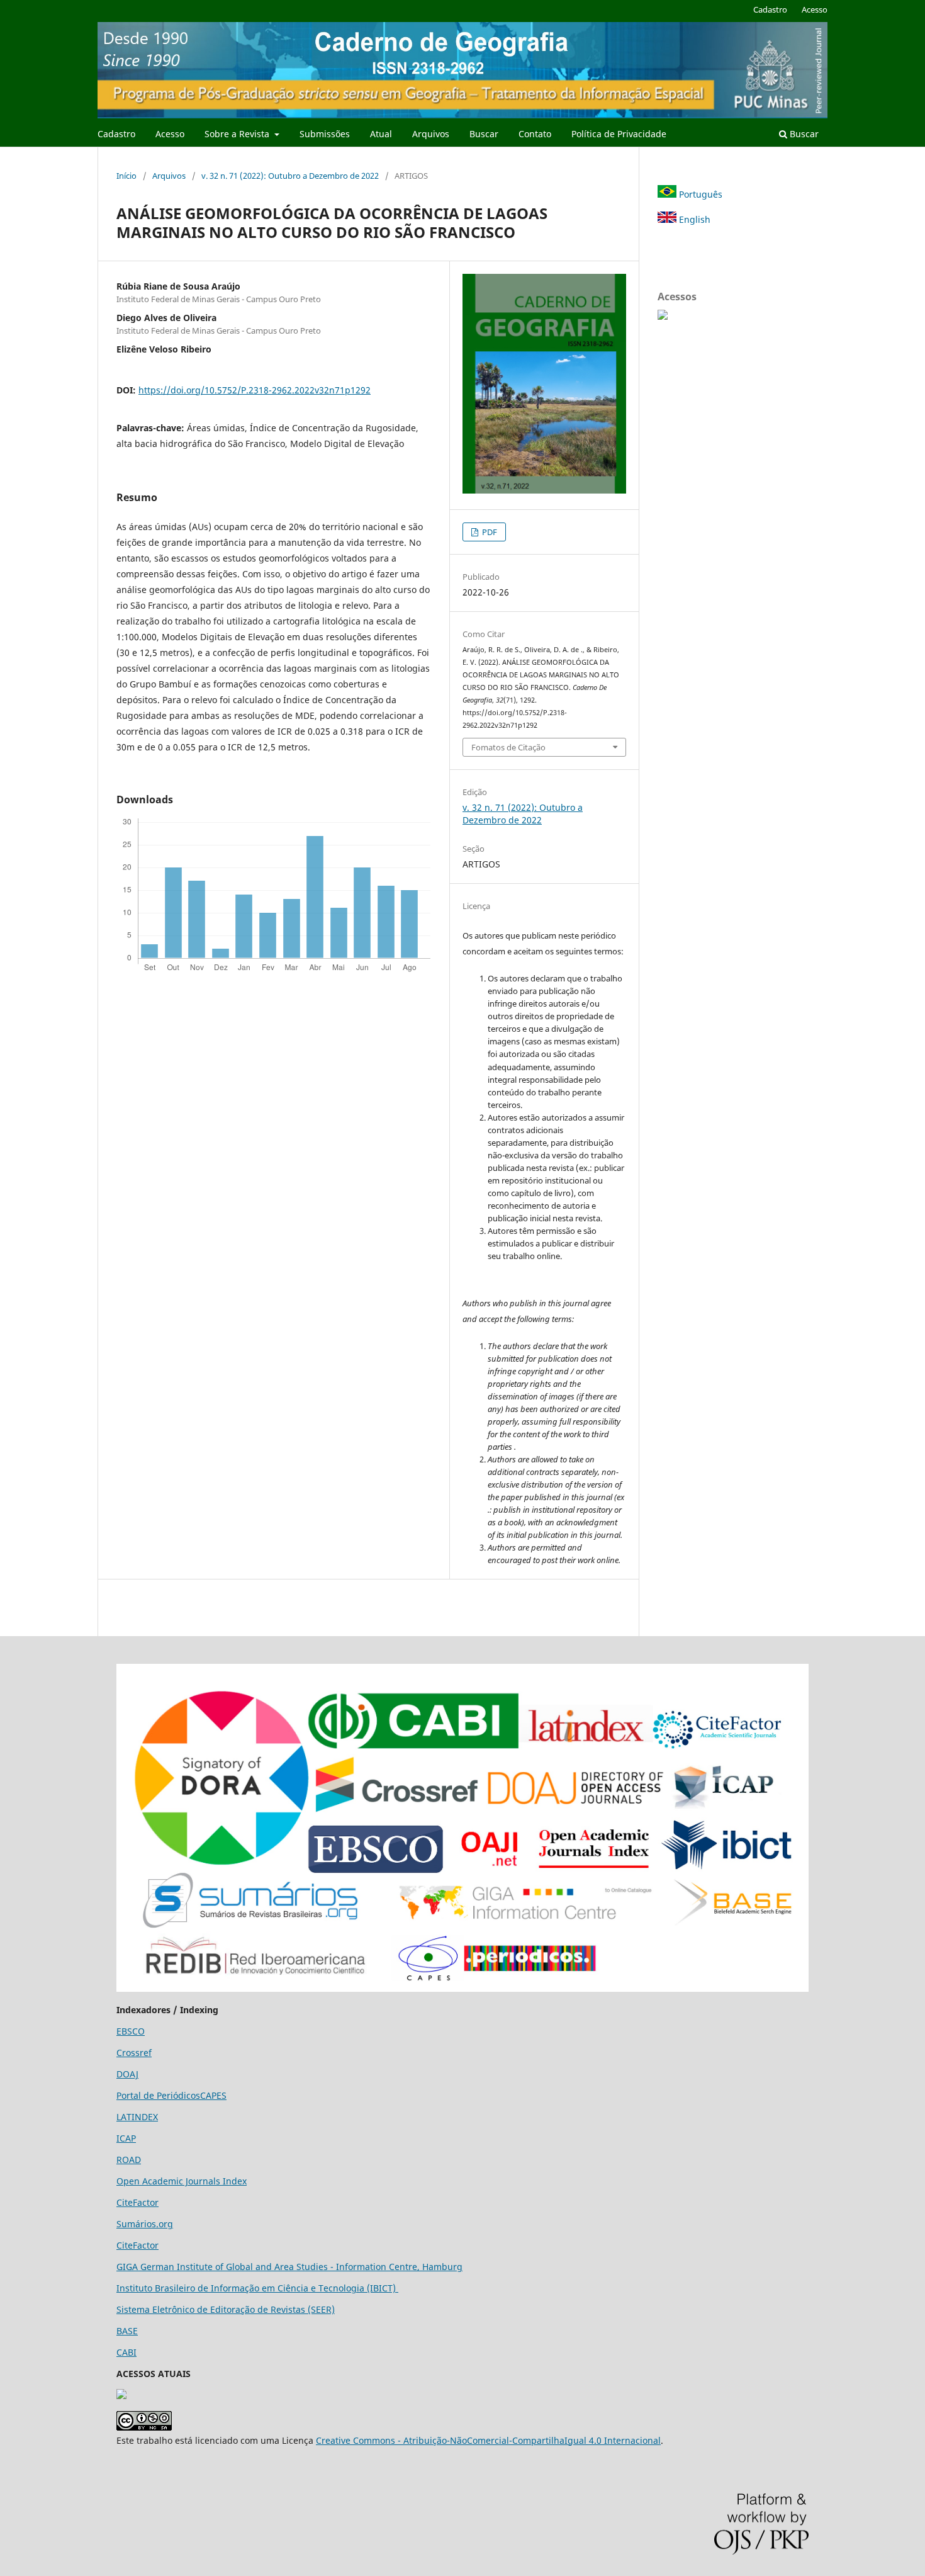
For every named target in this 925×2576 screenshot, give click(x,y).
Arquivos (431, 134)
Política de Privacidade (619, 134)
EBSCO (131, 2031)
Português (699, 194)
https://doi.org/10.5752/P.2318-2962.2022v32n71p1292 (255, 390)
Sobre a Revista (238, 134)
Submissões (325, 134)
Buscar (484, 134)
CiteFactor (137, 2202)
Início (126, 176)
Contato (535, 134)
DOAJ (127, 2074)
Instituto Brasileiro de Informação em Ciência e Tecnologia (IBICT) (257, 2288)
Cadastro (116, 134)
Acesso (170, 134)
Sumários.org (145, 2224)
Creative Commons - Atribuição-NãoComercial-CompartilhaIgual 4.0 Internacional (488, 2440)
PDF (489, 532)
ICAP (126, 2138)
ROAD (129, 2160)
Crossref (134, 2053)
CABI (126, 2352)
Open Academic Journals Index (182, 2181)
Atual (381, 134)
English (693, 219)
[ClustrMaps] (663, 316)
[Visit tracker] (121, 2396)
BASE (127, 2331)
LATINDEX (137, 2117)
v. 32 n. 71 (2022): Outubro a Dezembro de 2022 (290, 176)
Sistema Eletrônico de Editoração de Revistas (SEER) (226, 2309)
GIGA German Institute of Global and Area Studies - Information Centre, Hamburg (289, 2267)
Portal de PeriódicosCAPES (171, 2095)
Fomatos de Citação (508, 747)
